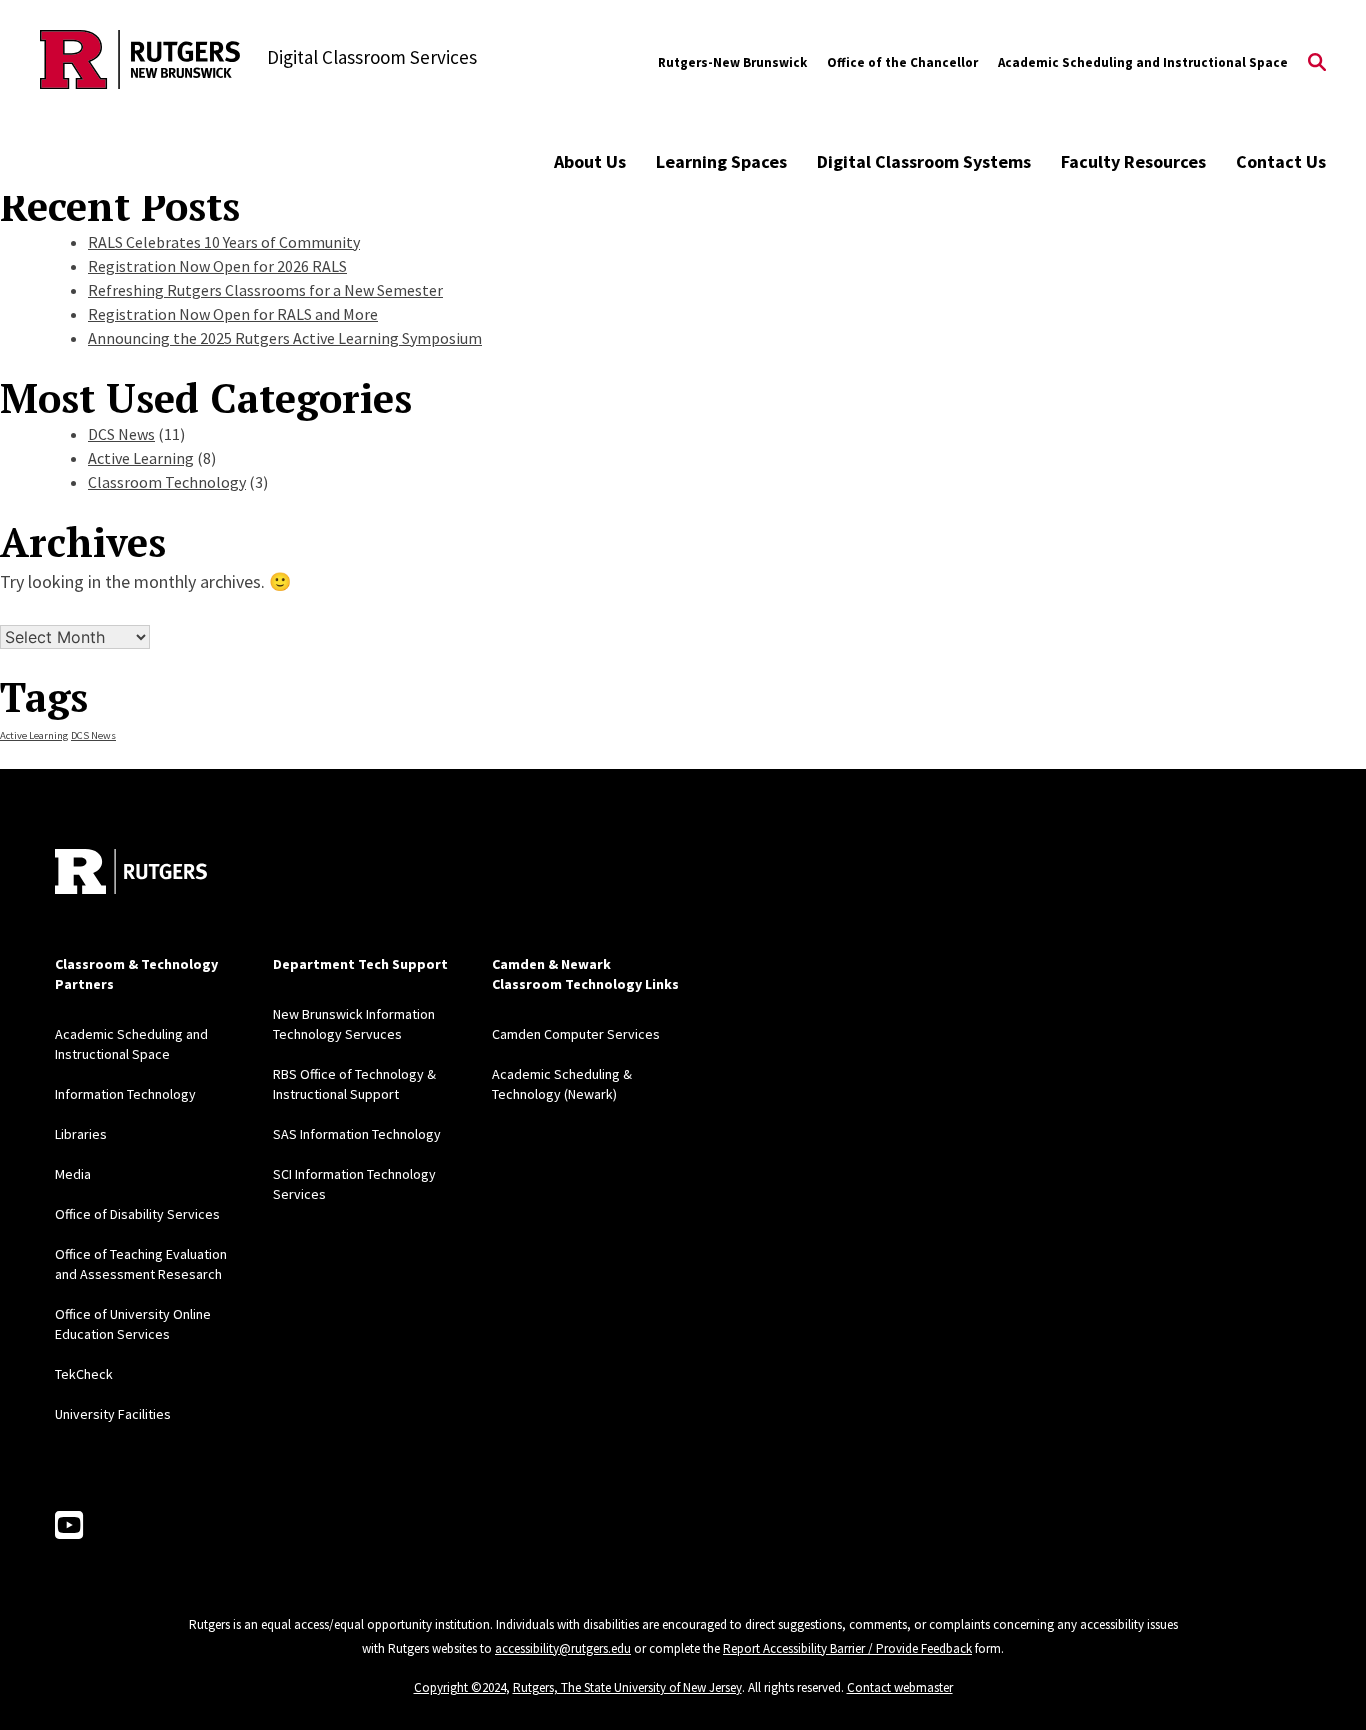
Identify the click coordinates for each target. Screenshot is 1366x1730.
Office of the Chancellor (902, 62)
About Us (590, 161)
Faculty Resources (1133, 161)
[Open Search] (1317, 63)
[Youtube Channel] (69, 1526)
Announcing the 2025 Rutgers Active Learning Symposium (285, 338)
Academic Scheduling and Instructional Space (1143, 62)
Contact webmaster (900, 1687)
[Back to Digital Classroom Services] (140, 62)
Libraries (81, 1134)
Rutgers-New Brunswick (732, 62)
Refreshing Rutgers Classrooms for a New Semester (265, 290)
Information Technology (125, 1094)
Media (73, 1174)
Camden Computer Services (576, 1034)
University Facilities (113, 1414)
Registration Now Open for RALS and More (233, 314)
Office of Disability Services (137, 1214)
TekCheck (84, 1374)
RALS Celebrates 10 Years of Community (224, 242)
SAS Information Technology (357, 1134)
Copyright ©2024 (460, 1687)
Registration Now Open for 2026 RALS (217, 266)
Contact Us (1281, 161)
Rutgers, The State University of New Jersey (627, 1687)
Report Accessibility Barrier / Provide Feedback (847, 1648)
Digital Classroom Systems (924, 161)
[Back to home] (131, 871)
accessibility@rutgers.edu (563, 1648)
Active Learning (141, 458)
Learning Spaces (721, 161)
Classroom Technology (167, 482)
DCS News (121, 434)
